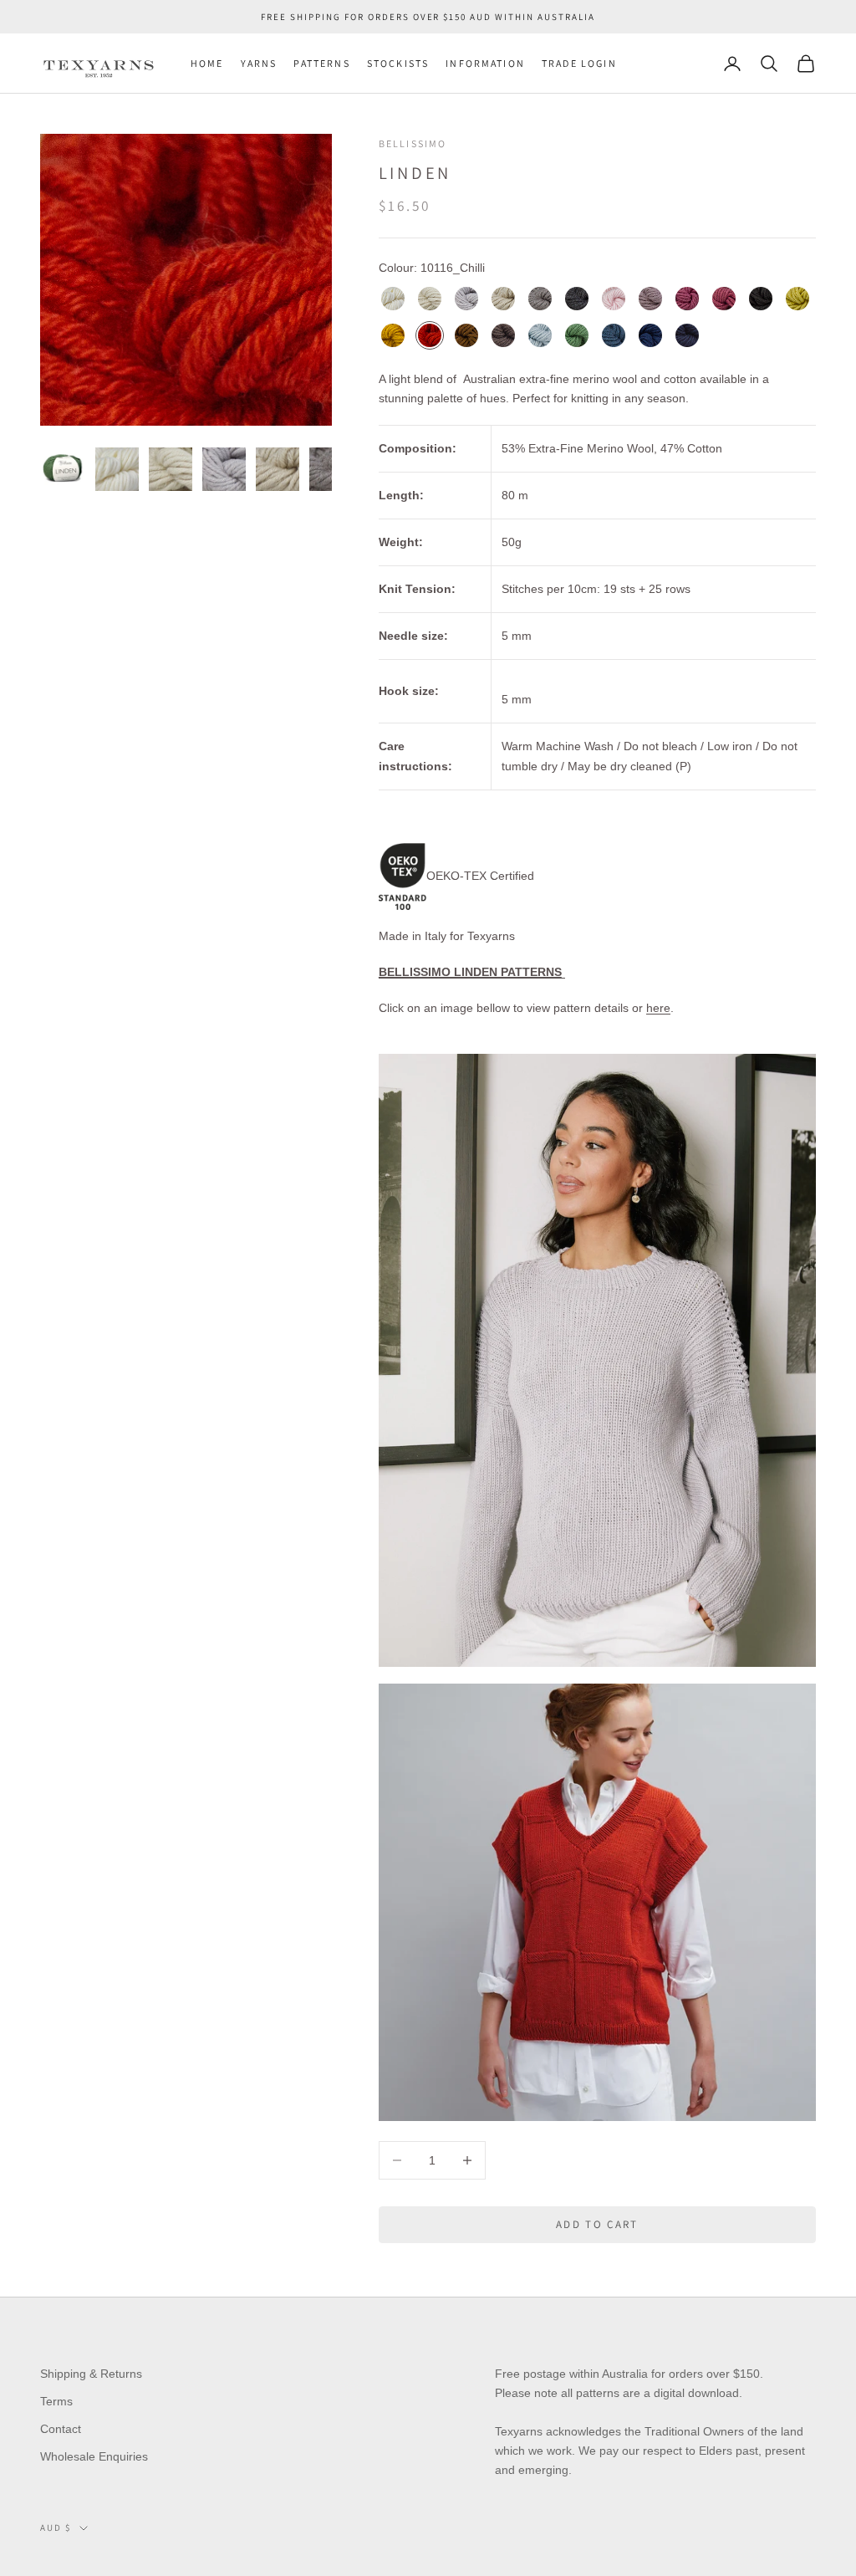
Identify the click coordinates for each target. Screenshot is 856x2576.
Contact (61, 2429)
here (658, 1008)
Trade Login (579, 63)
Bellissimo (413, 143)
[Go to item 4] (224, 469)
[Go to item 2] (117, 469)
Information (485, 63)
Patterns (321, 63)
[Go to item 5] (278, 469)
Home (207, 63)
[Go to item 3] (171, 469)
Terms (56, 2401)
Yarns (259, 63)
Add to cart (597, 2224)
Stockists (398, 63)
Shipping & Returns (91, 2374)
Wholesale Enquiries (94, 2456)
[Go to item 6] (331, 469)
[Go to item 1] (64, 469)
